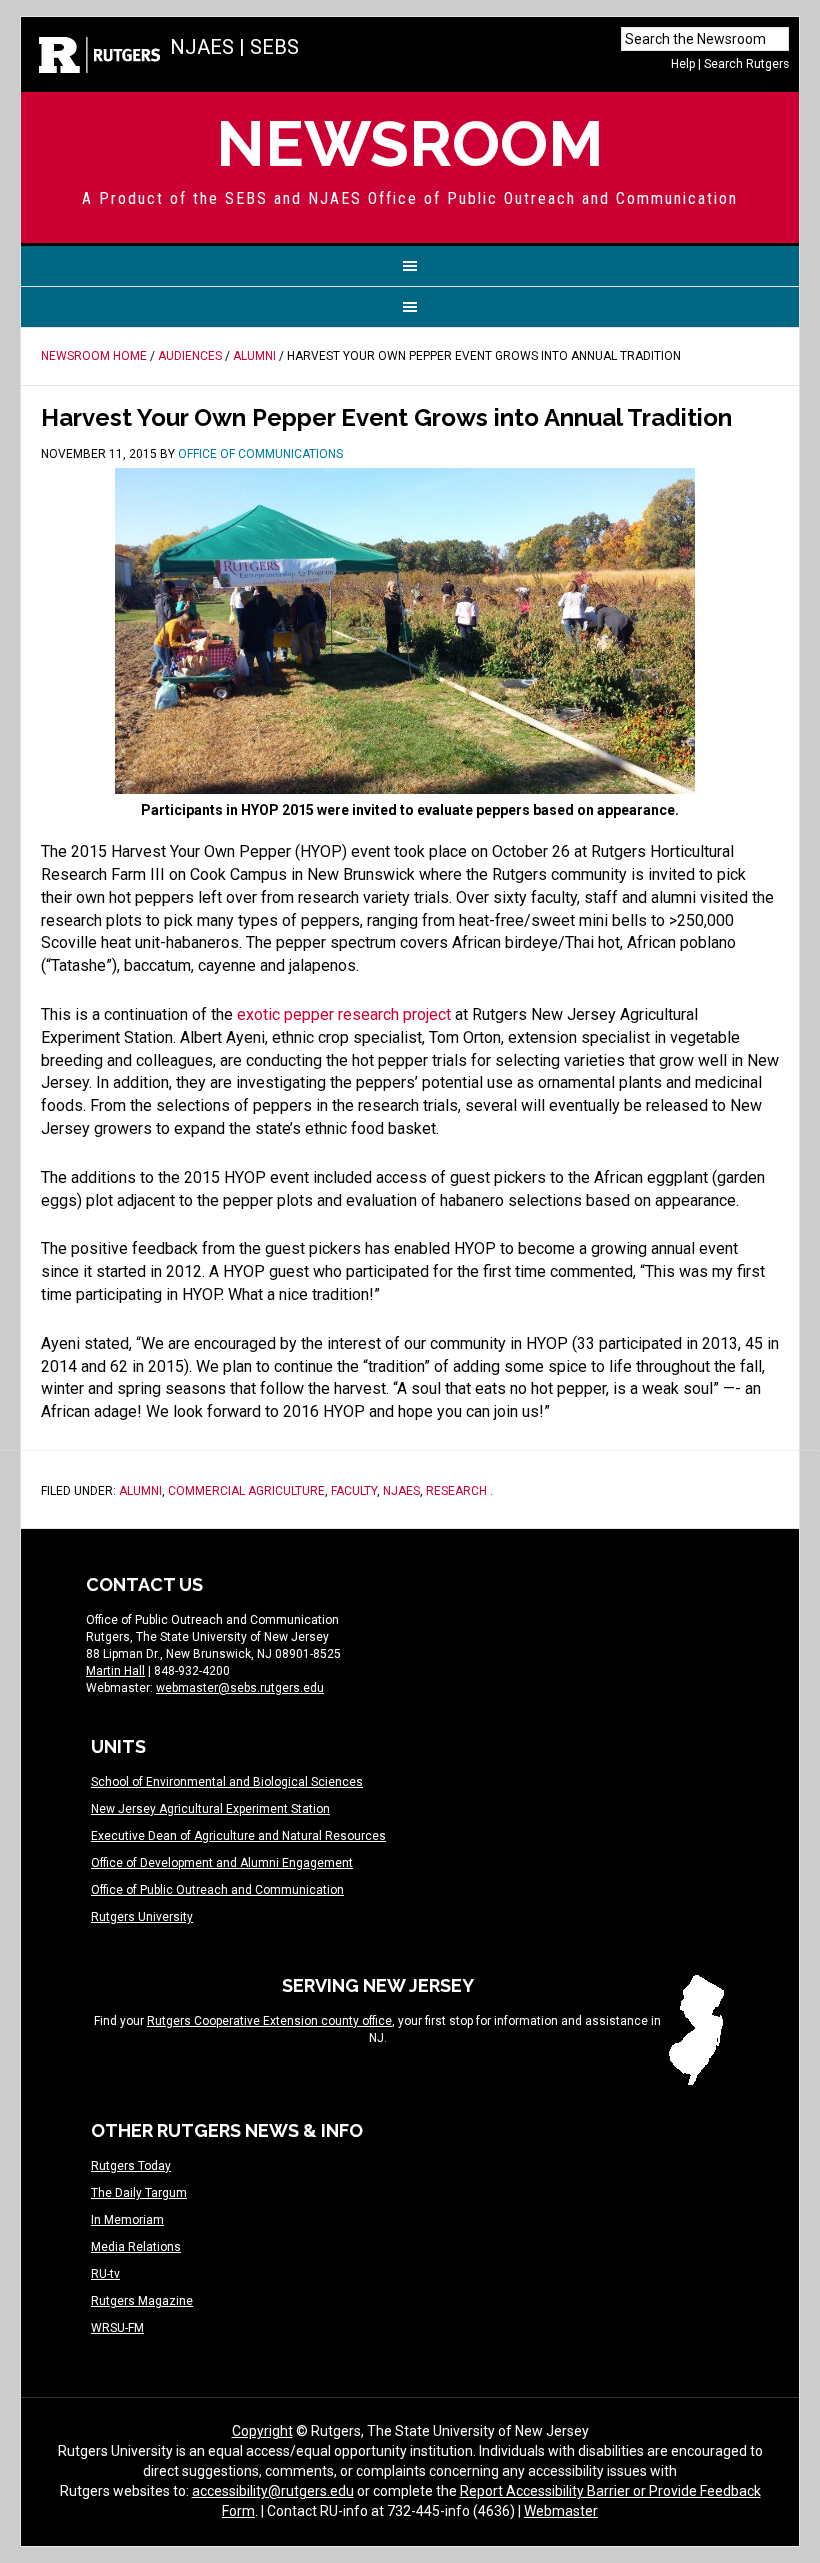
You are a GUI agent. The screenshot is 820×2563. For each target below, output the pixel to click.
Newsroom (410, 143)
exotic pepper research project (344, 1014)
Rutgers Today (131, 2166)
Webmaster (561, 2511)
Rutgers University (142, 1917)
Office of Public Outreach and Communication (217, 1890)
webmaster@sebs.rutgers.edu (240, 1688)
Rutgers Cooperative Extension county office (269, 2021)
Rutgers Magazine (142, 2301)
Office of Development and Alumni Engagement (222, 1863)
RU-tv (105, 2274)
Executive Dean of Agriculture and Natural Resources (238, 1836)
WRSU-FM (117, 2328)
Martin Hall (115, 1671)
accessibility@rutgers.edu (273, 2491)
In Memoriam (127, 2220)
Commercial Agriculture (246, 1491)
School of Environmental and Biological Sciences (227, 1782)
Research (456, 1491)
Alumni (140, 1491)
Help (683, 64)
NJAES (202, 47)
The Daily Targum (139, 2193)
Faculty (354, 1491)
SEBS (274, 47)
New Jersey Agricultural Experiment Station (210, 1809)
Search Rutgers (746, 64)
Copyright (262, 2431)
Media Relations (136, 2247)
